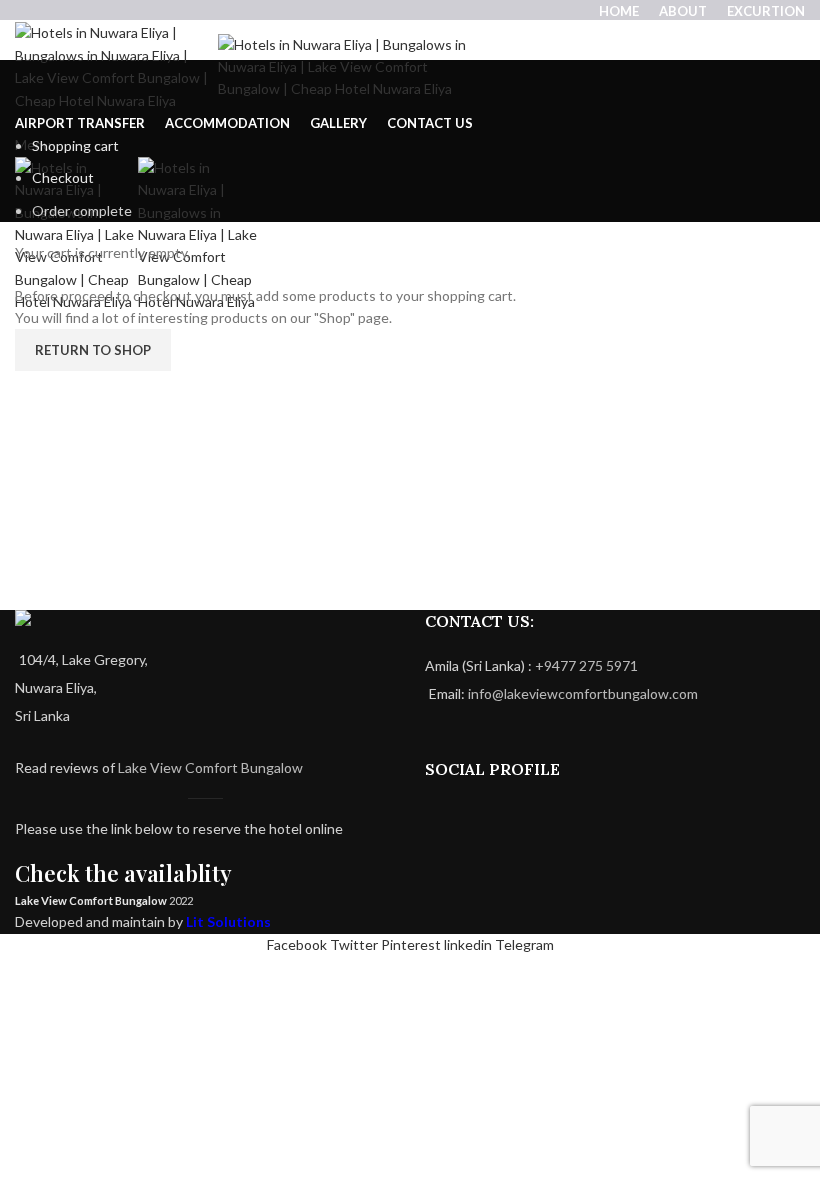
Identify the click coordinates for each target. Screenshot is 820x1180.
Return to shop (93, 350)
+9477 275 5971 (586, 665)
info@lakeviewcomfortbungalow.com (583, 693)
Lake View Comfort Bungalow (210, 767)
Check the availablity (123, 873)
